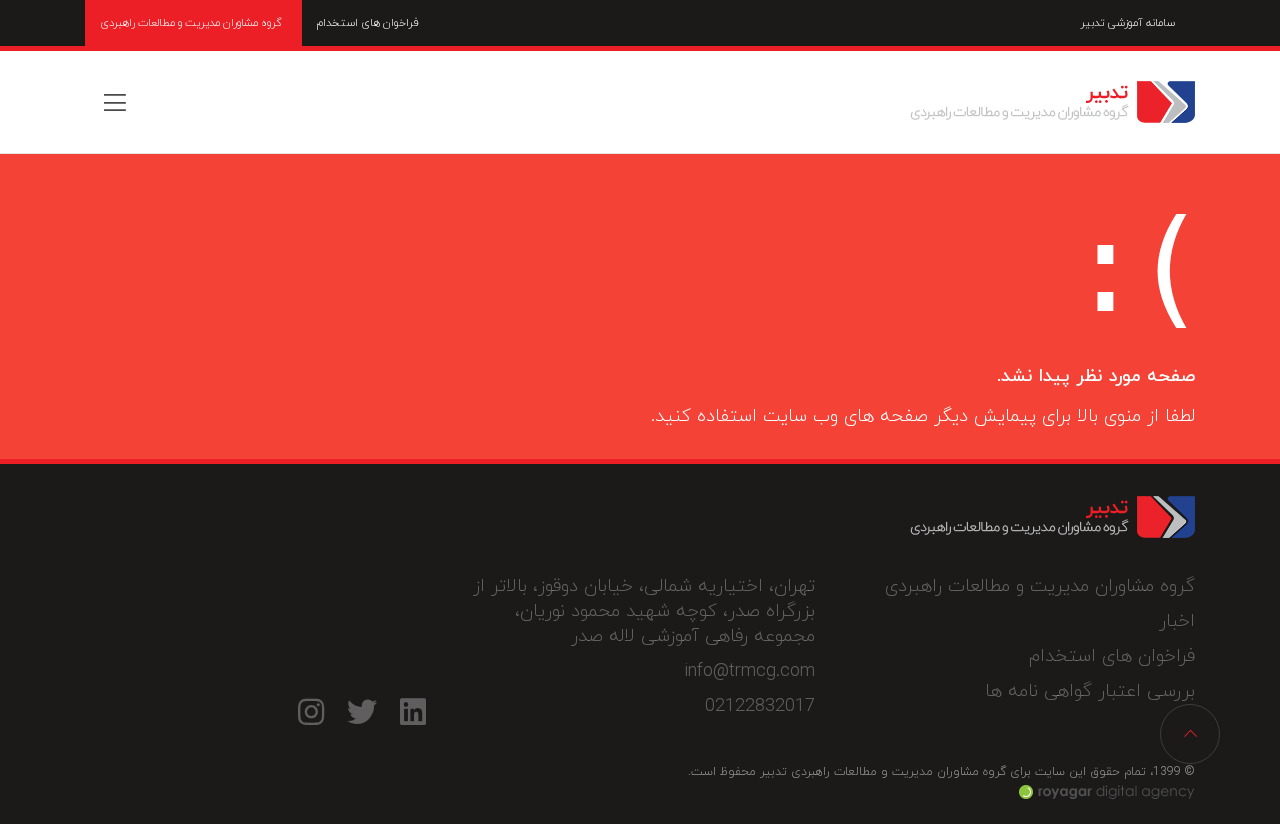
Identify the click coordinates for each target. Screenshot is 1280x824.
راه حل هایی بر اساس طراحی (1107, 792)
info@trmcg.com (749, 671)
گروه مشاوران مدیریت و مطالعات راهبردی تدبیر (1052, 102)
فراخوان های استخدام (368, 23)
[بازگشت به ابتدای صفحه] (1190, 734)
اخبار (1177, 621)
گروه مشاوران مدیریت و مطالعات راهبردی (191, 23)
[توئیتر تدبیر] (361, 711)
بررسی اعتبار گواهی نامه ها (1090, 691)
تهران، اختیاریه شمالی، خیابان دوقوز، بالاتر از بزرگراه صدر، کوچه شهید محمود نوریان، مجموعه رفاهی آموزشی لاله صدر (644, 611)
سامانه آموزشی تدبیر (1127, 23)
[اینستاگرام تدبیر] (310, 711)
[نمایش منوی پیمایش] (115, 102)
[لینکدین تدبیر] (412, 711)
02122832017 (760, 706)
